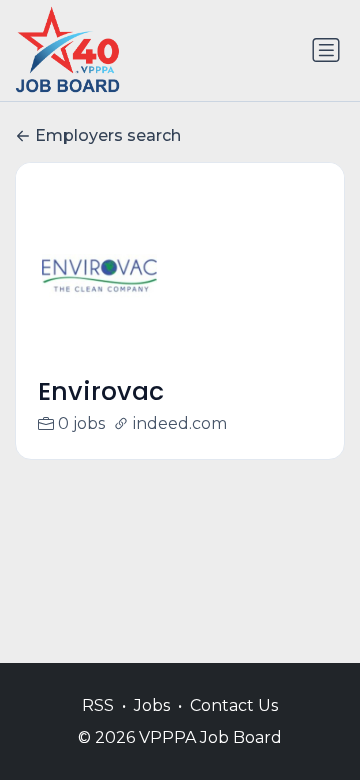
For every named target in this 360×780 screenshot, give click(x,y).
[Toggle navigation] (326, 50)
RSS (98, 705)
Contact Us (234, 705)
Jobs (152, 705)
